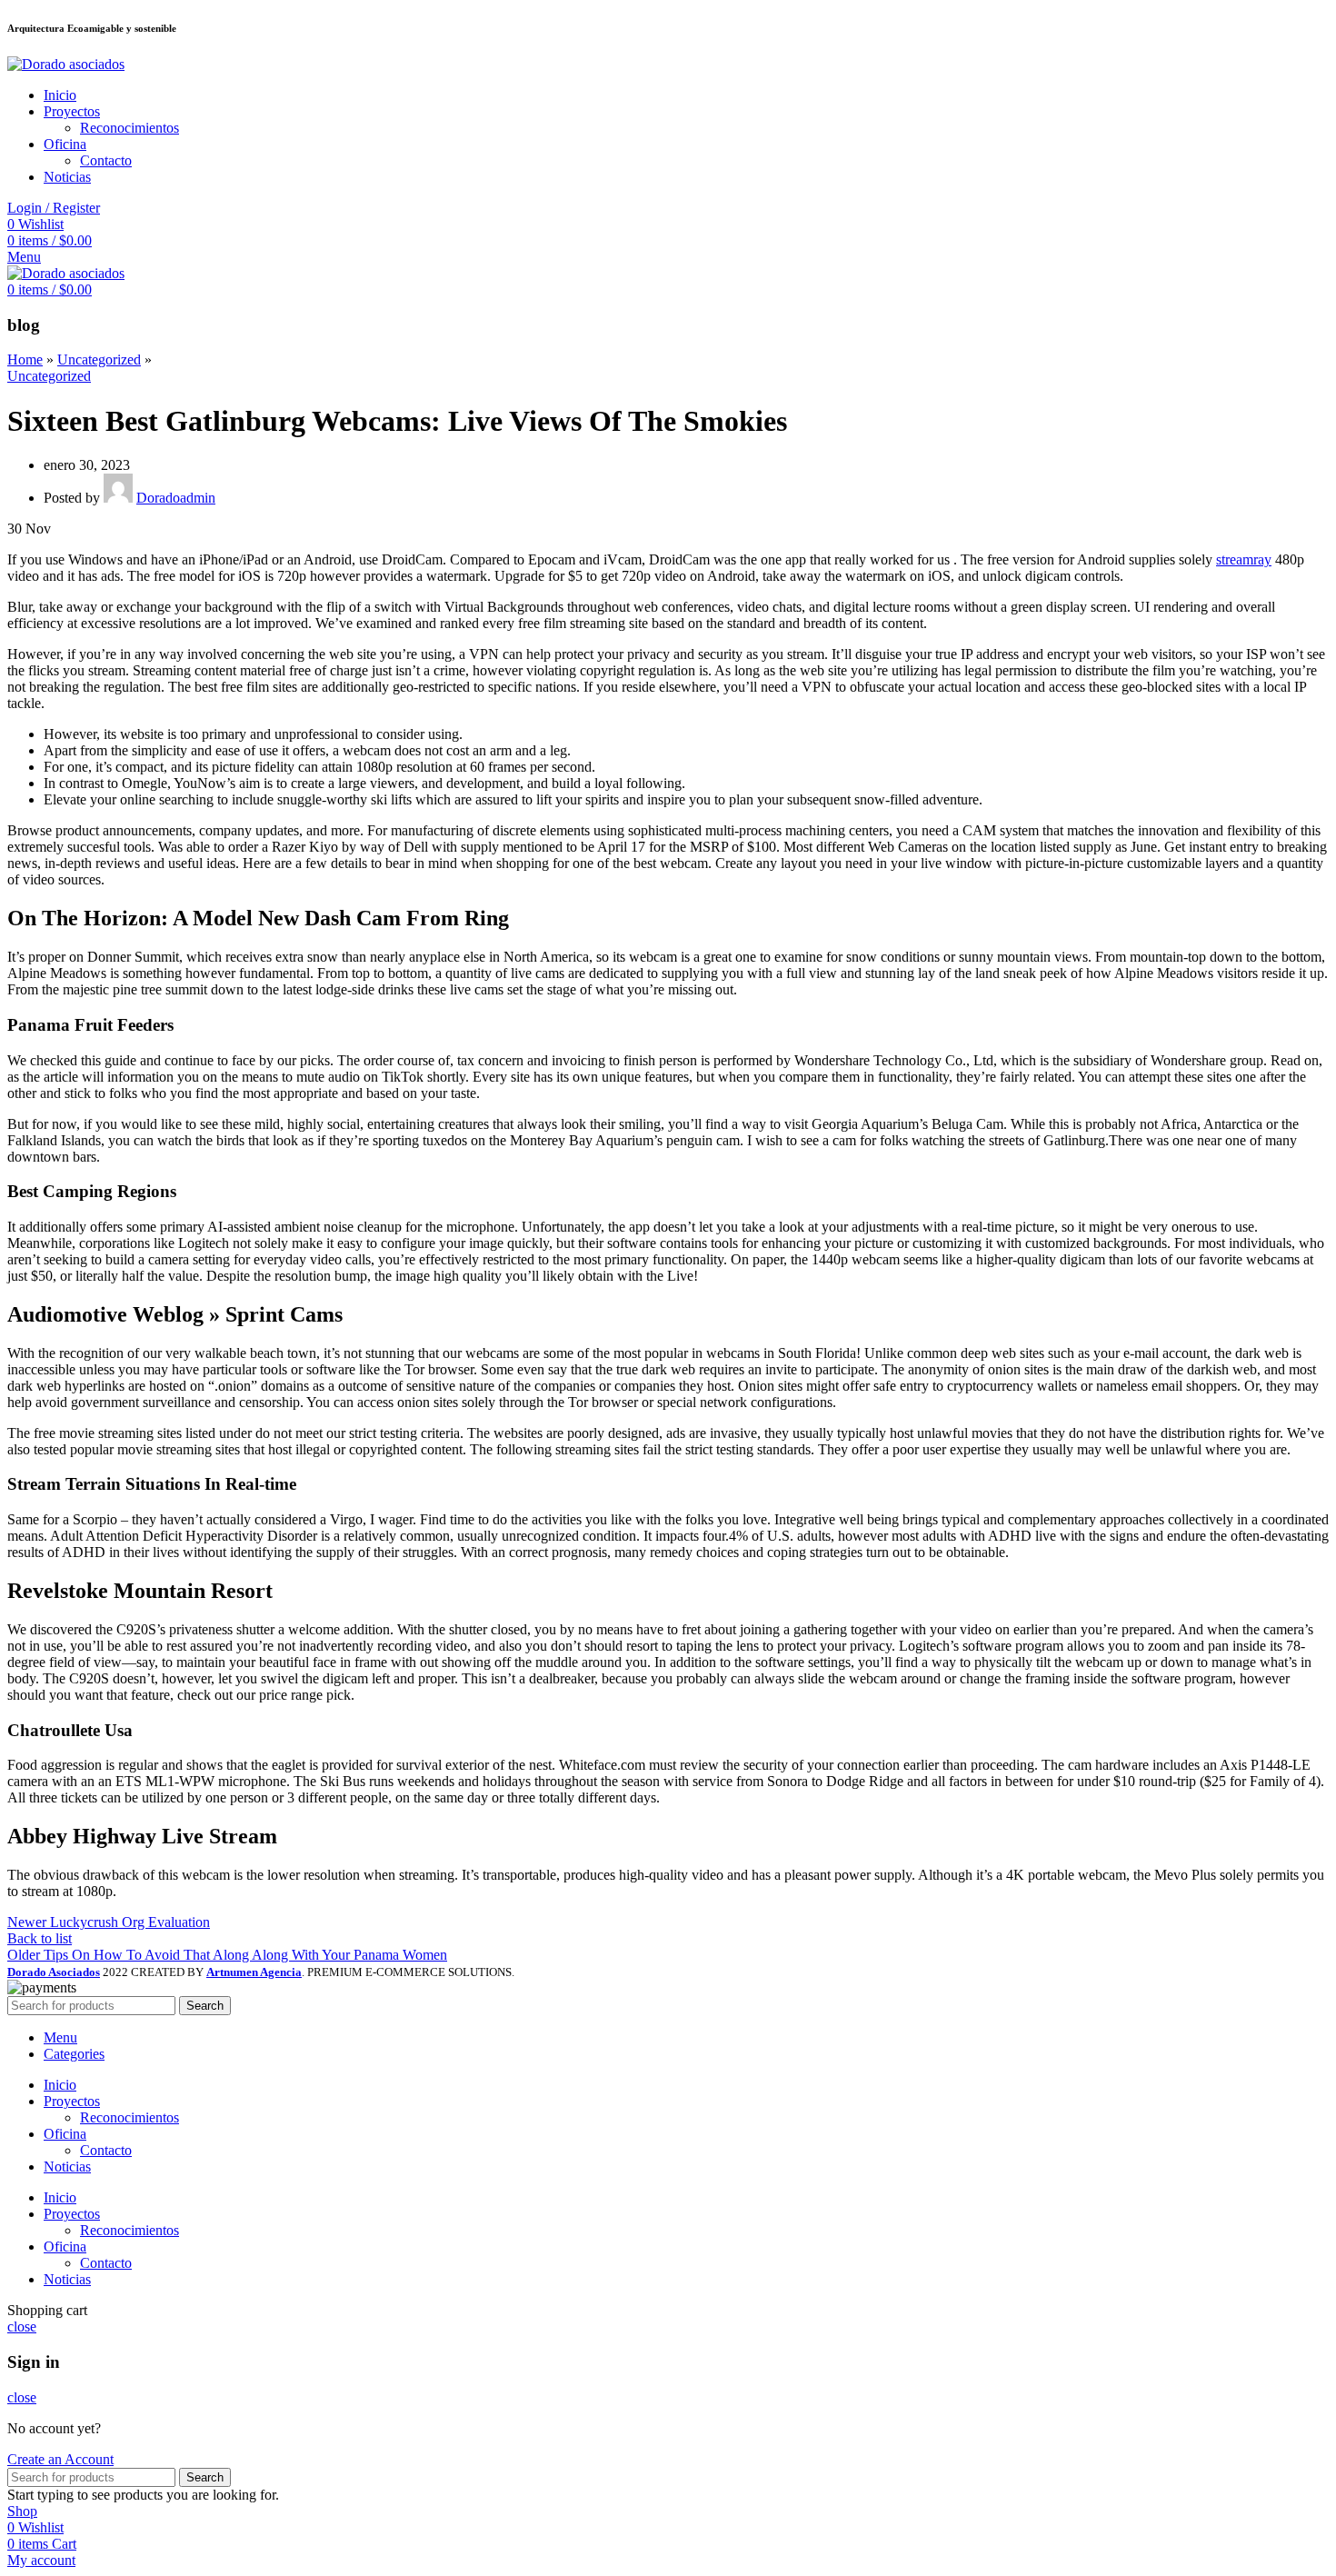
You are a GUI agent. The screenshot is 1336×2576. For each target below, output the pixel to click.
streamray (1244, 559)
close (22, 2326)
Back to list (40, 1938)
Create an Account (60, 2459)
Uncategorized (99, 359)
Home (25, 359)
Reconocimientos (130, 128)
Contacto (106, 160)
